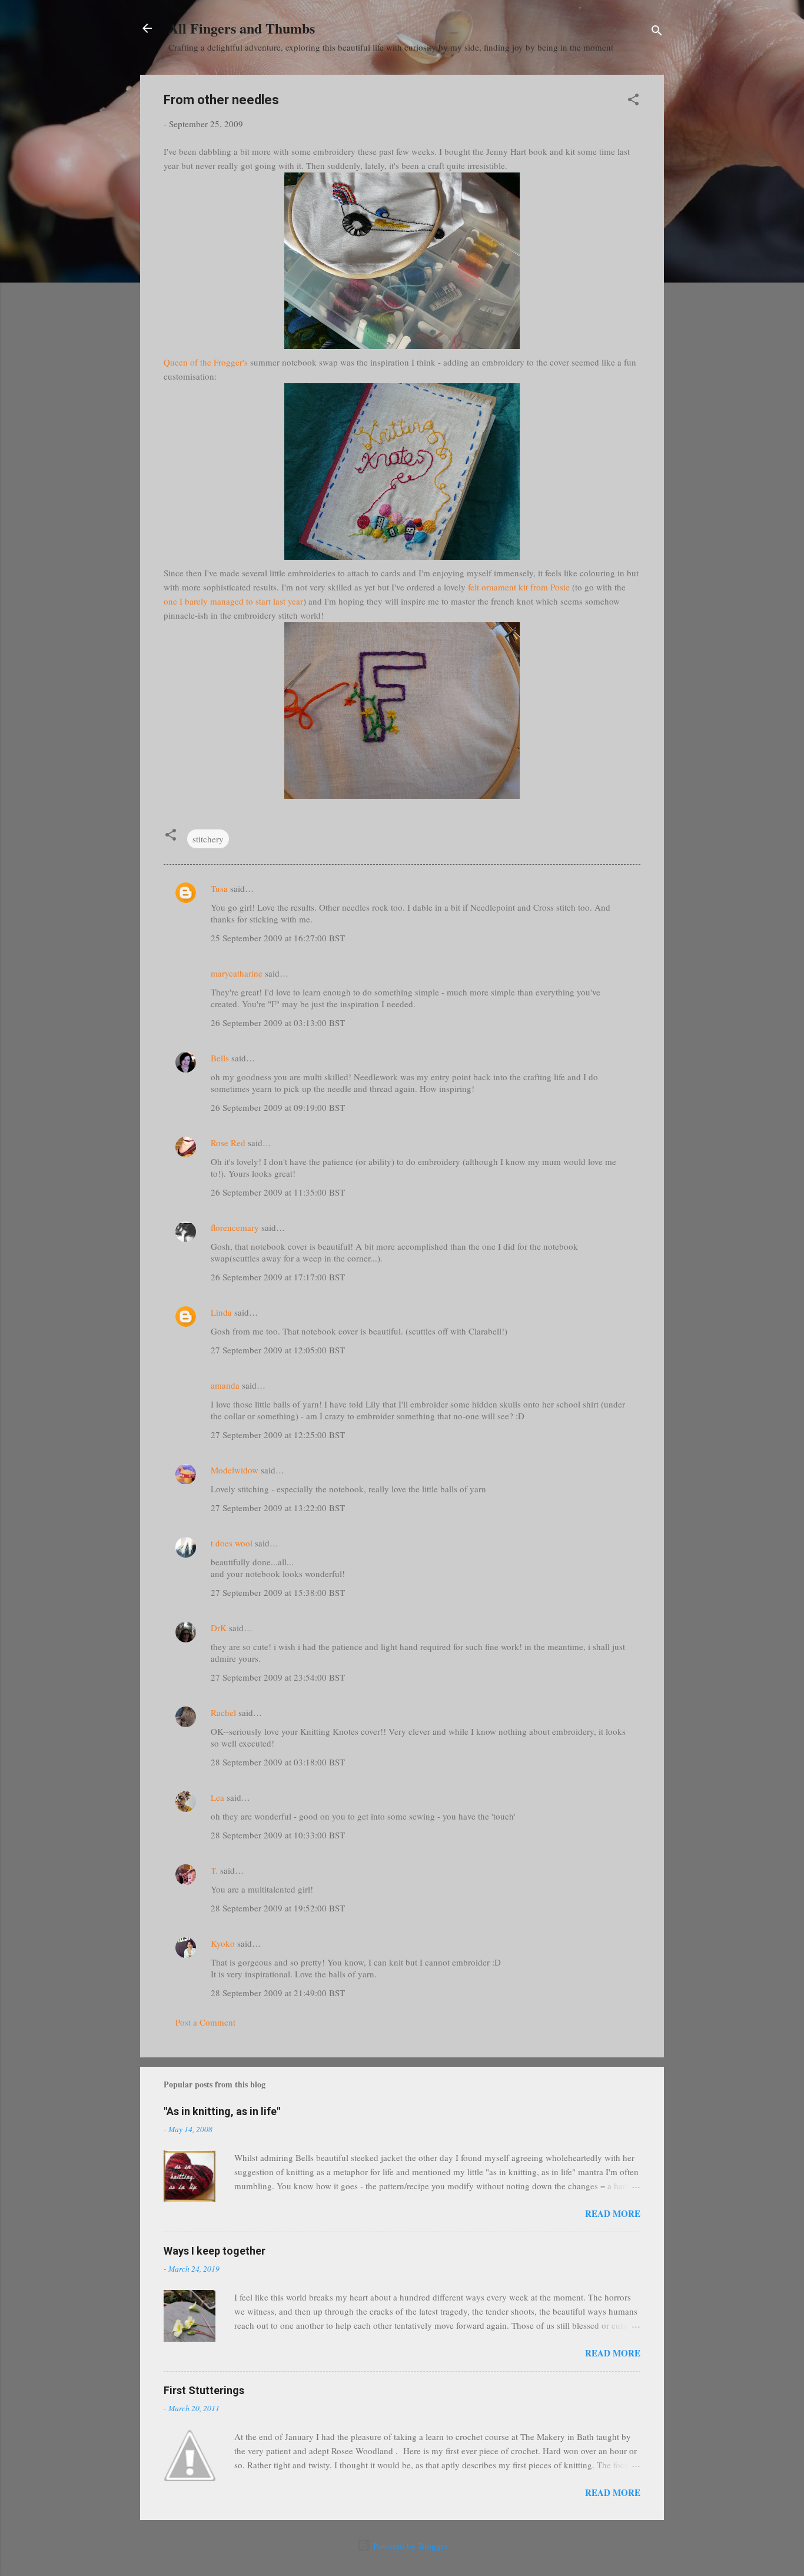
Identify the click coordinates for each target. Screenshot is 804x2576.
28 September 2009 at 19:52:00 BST (278, 1908)
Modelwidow (235, 1470)
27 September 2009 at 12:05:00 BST (278, 1350)
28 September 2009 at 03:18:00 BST (278, 1762)
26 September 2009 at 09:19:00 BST (278, 1107)
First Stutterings (204, 2390)
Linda (221, 1312)
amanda (225, 1385)
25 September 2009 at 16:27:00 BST (278, 938)
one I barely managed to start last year (233, 601)
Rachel (223, 1712)
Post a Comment (205, 2022)
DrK (219, 1628)
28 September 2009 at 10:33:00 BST (278, 1835)
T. (214, 1870)
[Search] (657, 32)
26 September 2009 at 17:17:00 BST (278, 1277)
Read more (613, 2213)
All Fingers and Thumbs (242, 28)
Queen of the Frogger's (206, 362)
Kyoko (223, 1943)
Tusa (219, 888)
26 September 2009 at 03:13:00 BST (278, 1023)
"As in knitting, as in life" (222, 2111)
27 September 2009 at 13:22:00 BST (278, 1508)
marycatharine (237, 973)
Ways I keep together (215, 2251)
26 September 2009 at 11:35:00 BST (278, 1192)
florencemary (235, 1227)
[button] (633, 101)
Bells (220, 1058)
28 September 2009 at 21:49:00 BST (278, 1993)
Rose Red (228, 1143)
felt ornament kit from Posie (518, 587)
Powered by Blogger (409, 2545)
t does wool (232, 1543)
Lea (217, 1797)
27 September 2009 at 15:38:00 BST (278, 1592)
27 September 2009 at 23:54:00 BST (278, 1677)
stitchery (208, 839)
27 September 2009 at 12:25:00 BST (278, 1435)
